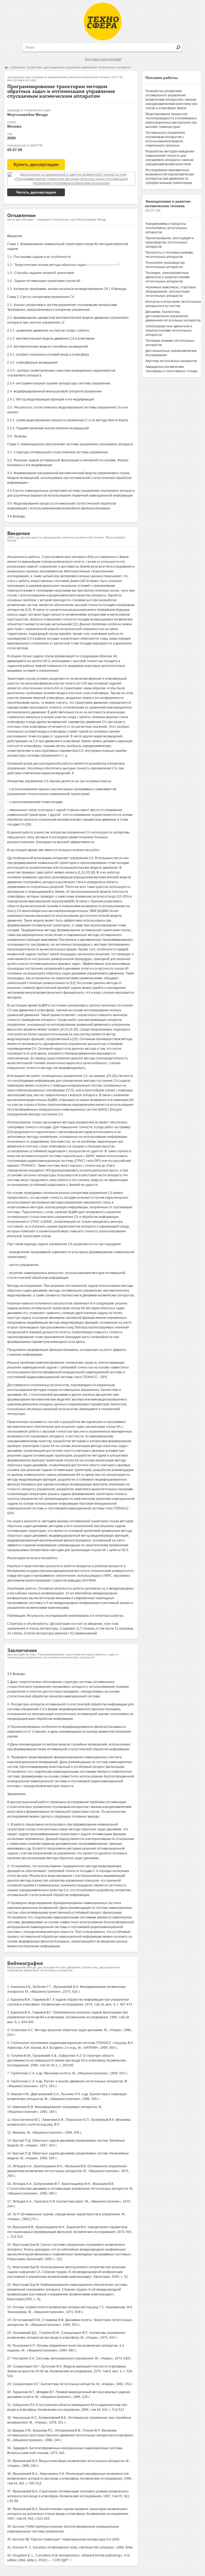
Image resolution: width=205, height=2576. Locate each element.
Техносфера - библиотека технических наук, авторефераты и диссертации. (103, 21)
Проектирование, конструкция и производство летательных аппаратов (170, 242)
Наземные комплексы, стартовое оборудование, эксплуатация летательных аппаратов (171, 292)
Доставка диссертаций (103, 59)
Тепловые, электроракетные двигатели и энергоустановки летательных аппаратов (168, 277)
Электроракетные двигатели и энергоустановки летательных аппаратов (169, 331)
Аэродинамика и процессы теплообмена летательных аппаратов (166, 228)
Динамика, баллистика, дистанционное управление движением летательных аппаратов (71, 67)
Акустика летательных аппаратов (171, 361)
